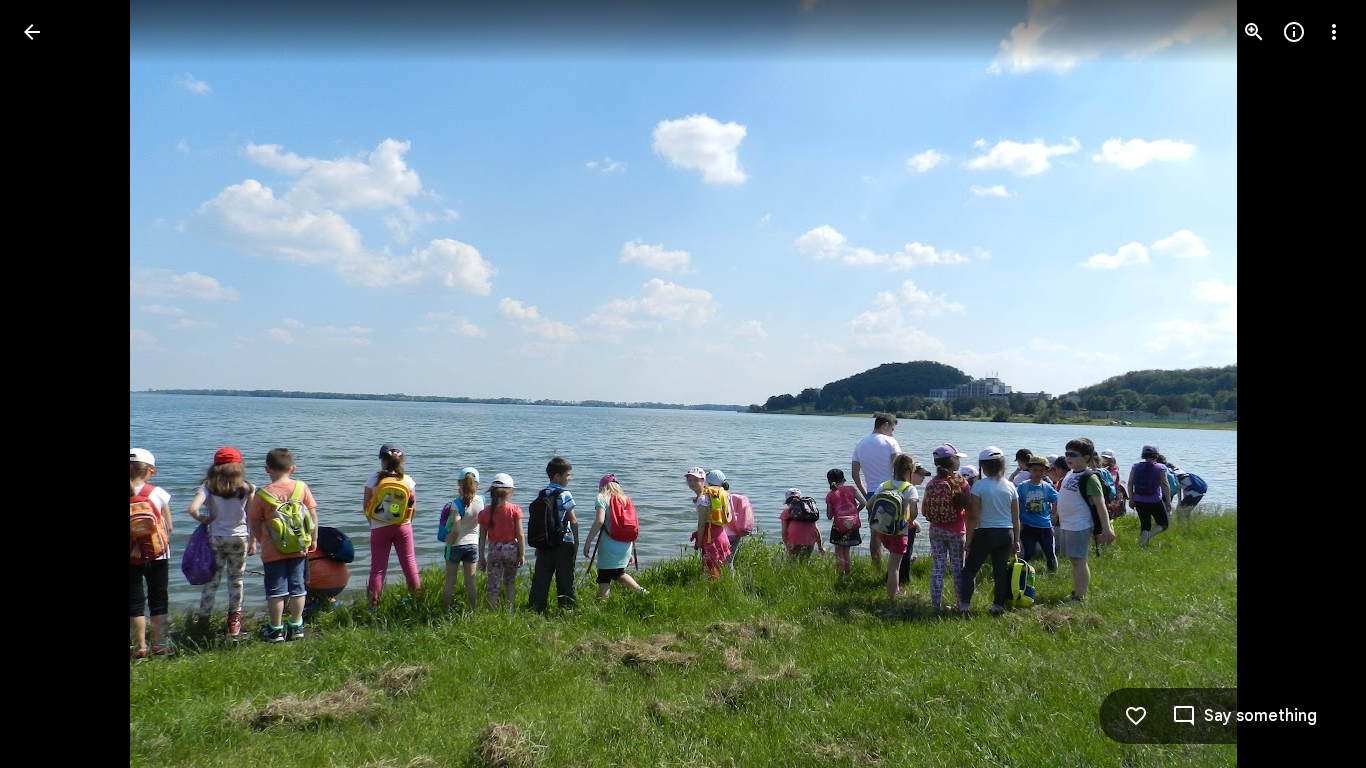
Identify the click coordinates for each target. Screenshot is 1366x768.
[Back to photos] (32, 32)
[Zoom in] (1254, 32)
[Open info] (1294, 32)
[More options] (1334, 32)
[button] (56, 384)
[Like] (1136, 716)
